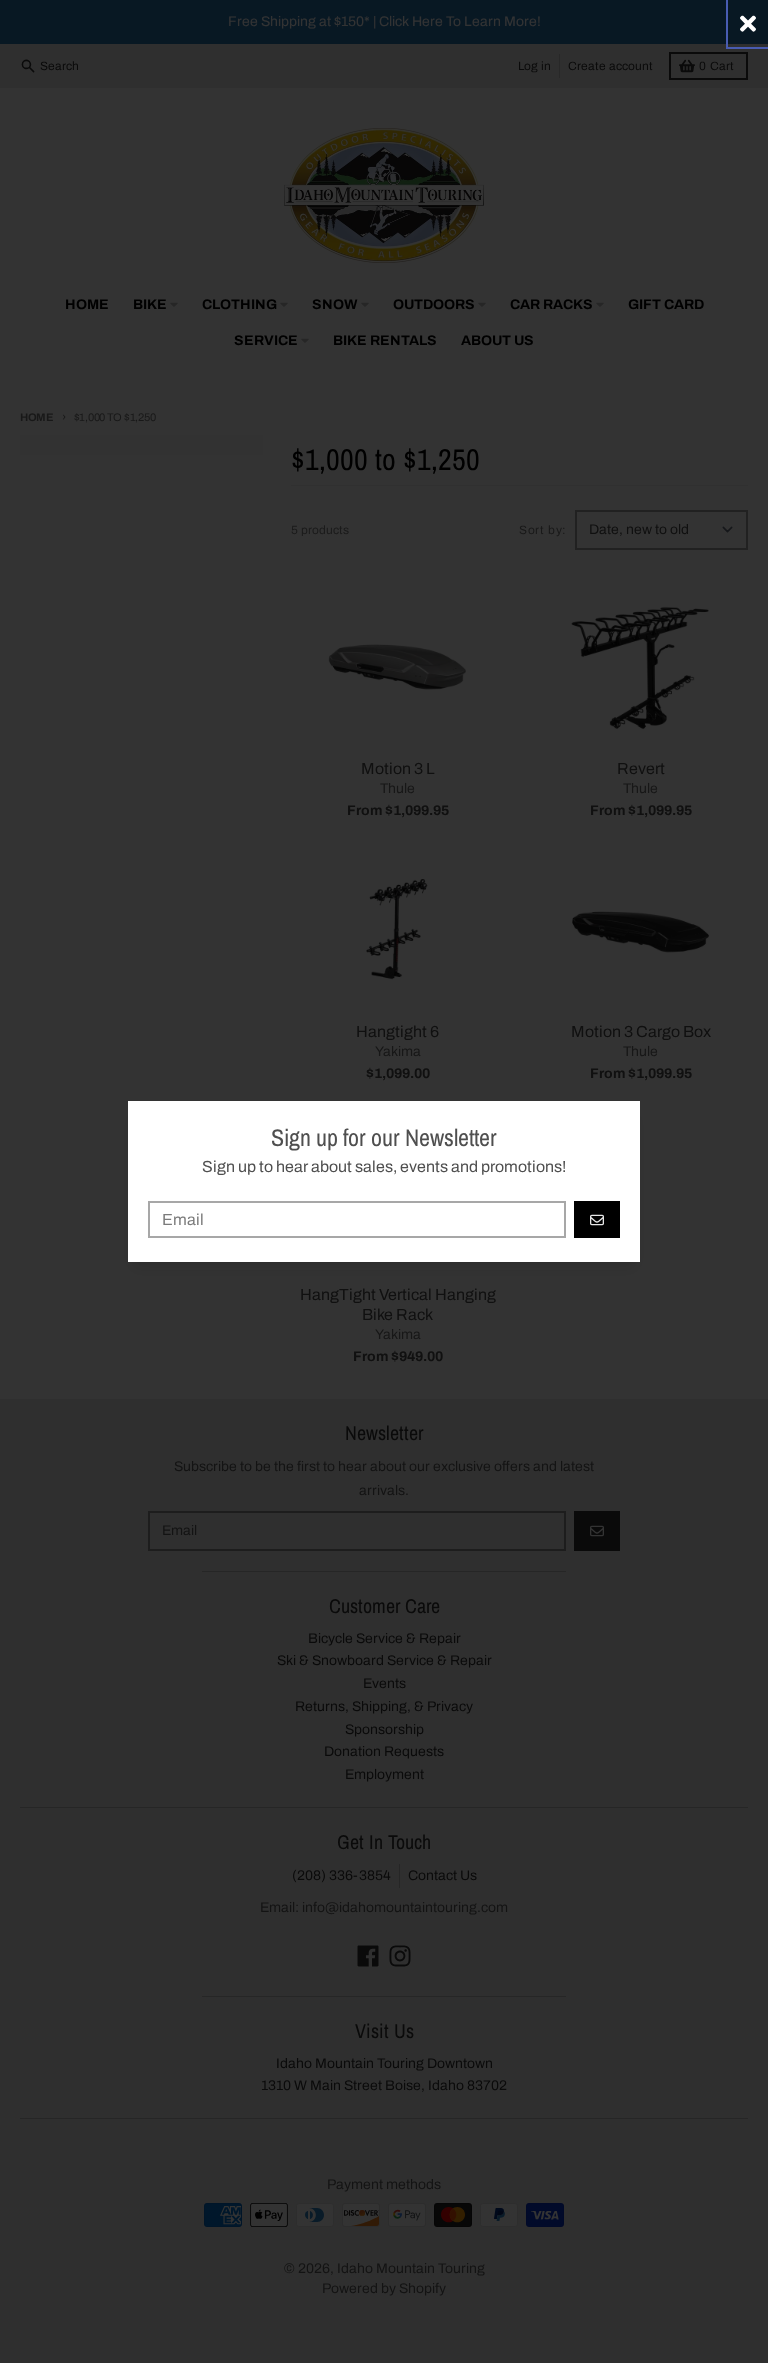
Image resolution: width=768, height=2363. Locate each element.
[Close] (748, 23)
